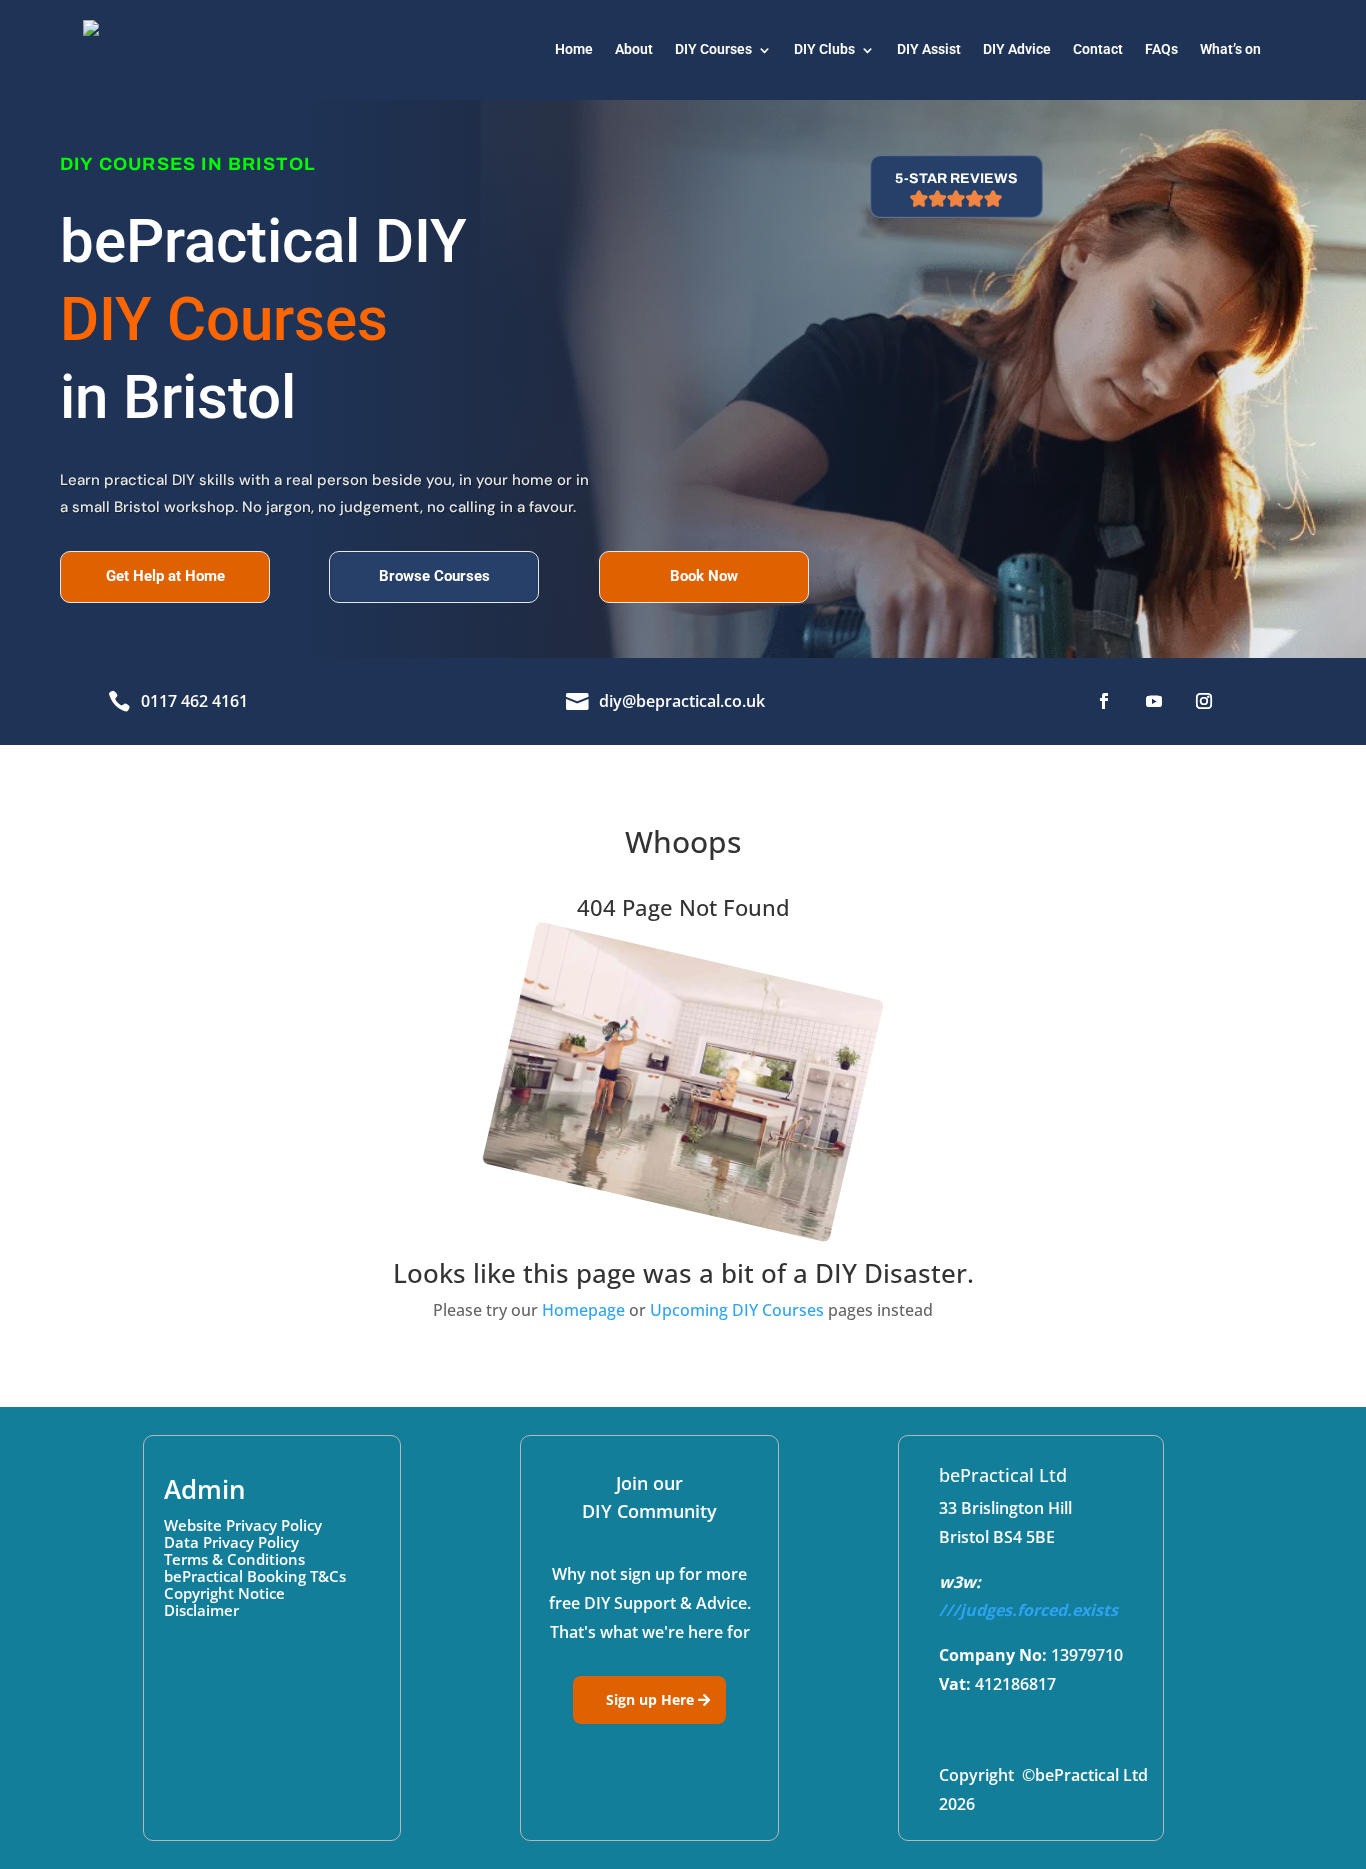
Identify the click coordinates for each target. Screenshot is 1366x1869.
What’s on (1230, 49)
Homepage (583, 1310)
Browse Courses (434, 576)
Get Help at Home (165, 576)
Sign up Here (650, 1699)
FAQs (1161, 49)
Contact (1098, 49)
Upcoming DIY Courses (737, 1310)
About (634, 49)
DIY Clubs (824, 49)
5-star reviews (956, 178)
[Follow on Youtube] (1154, 701)
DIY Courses (713, 49)
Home (574, 49)
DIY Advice (1017, 49)
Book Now (704, 576)
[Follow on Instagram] (1204, 701)
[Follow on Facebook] (1104, 701)
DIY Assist (929, 49)
